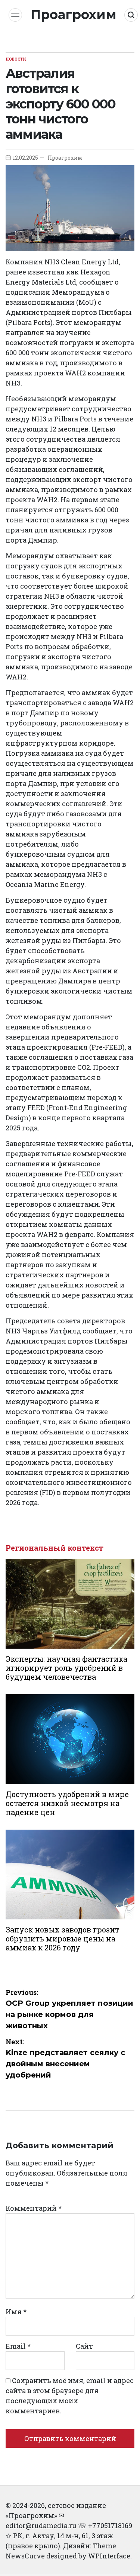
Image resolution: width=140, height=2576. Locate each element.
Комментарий (34, 2208)
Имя (16, 2312)
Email (18, 2346)
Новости (16, 59)
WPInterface (109, 2556)
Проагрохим (74, 15)
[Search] (131, 15)
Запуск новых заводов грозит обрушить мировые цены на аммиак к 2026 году (62, 1938)
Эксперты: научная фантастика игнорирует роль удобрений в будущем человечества (66, 1668)
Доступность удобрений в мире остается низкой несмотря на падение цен (67, 1803)
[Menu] (15, 15)
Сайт (84, 2346)
